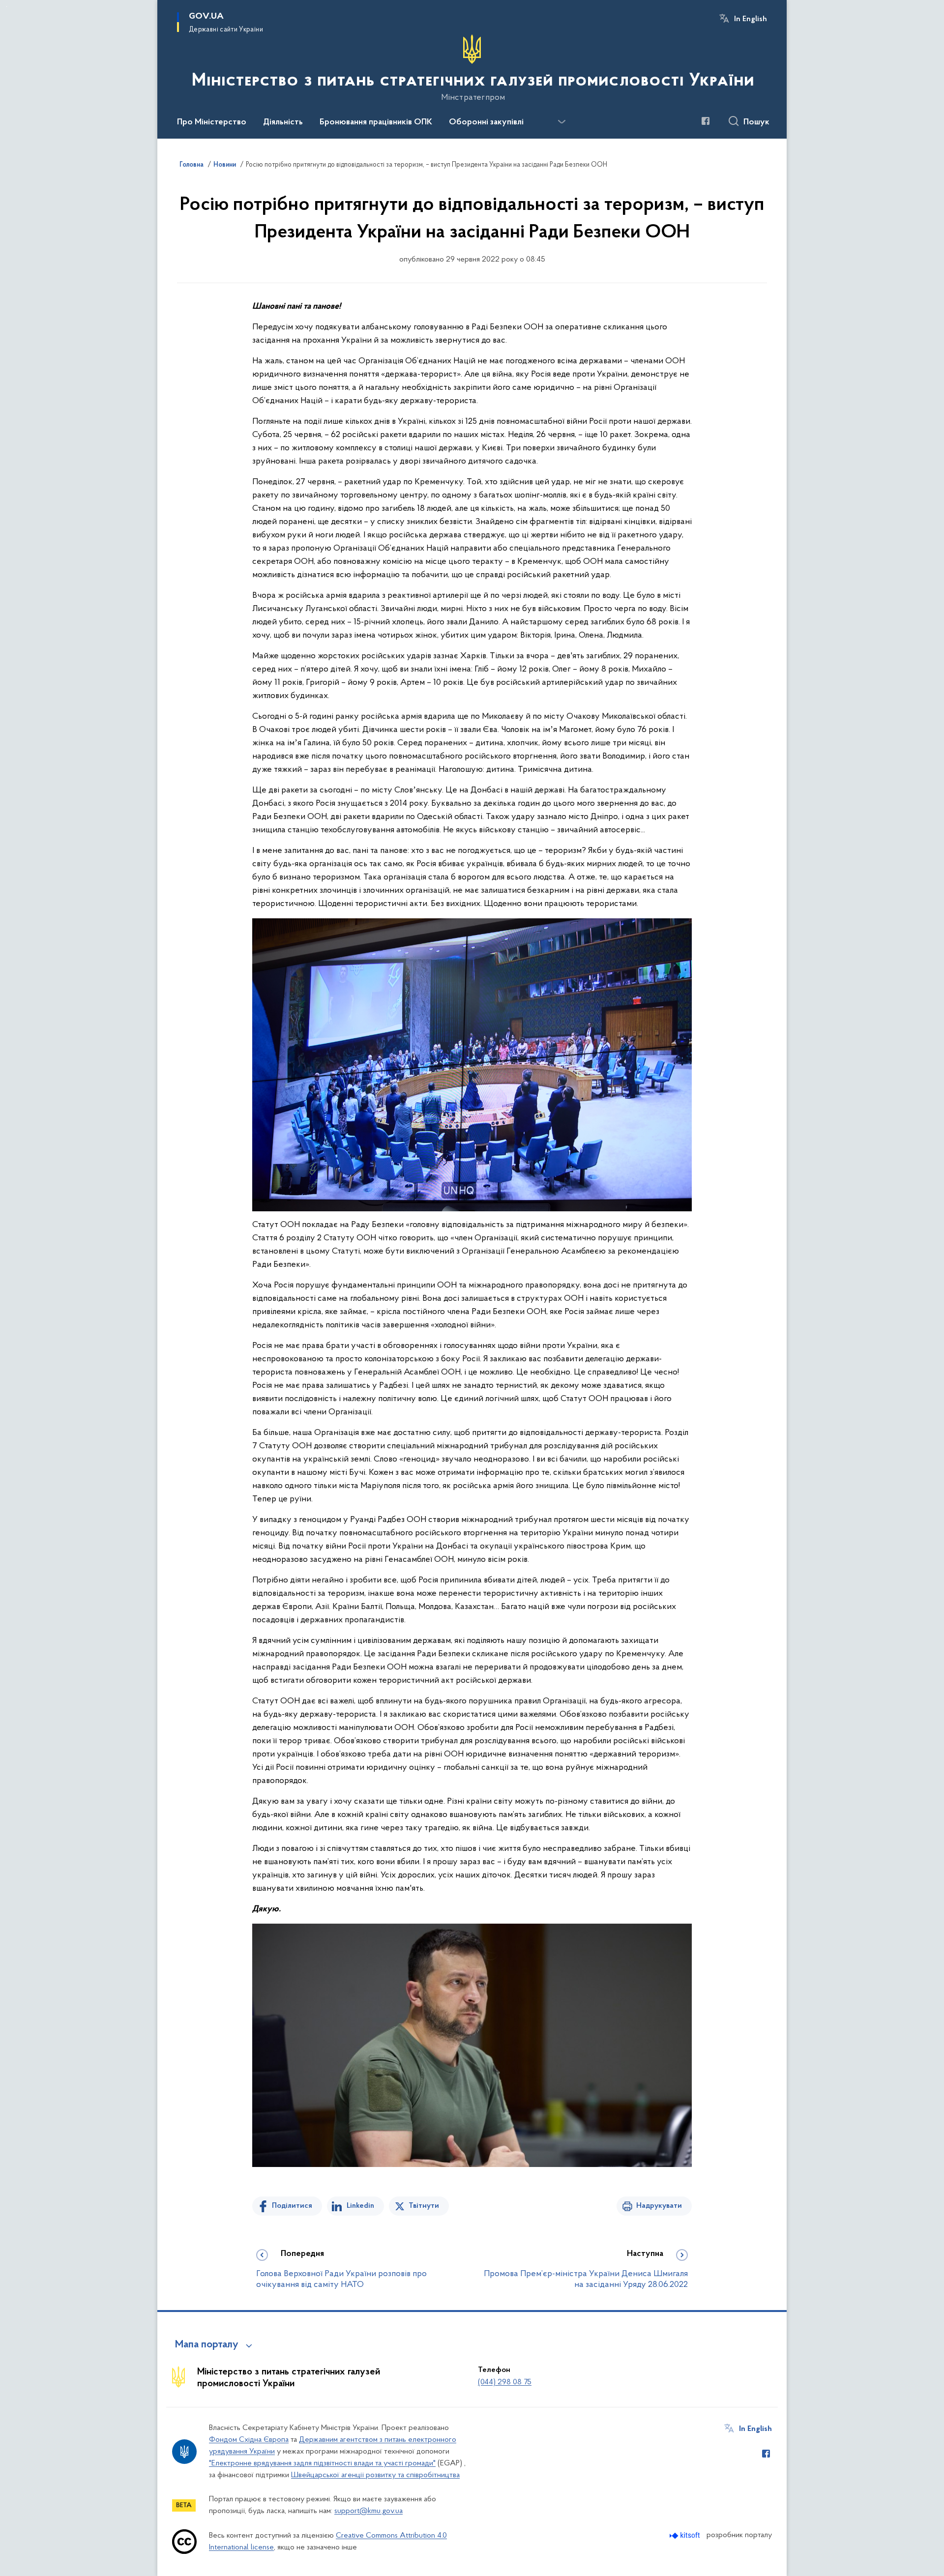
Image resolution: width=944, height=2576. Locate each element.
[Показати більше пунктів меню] (561, 122)
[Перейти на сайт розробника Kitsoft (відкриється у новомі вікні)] (686, 2535)
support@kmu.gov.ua (369, 2511)
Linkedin (360, 2206)
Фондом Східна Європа (249, 2440)
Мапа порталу (207, 2345)
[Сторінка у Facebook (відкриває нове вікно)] (706, 121)
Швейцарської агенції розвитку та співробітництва (375, 2475)
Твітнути (424, 2206)
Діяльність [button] (283, 122)
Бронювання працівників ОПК (376, 122)
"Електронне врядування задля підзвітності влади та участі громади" (322, 2463)
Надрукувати (659, 2206)
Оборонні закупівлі (486, 122)
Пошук (756, 122)
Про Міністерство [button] (212, 122)
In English (751, 19)
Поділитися (292, 2206)
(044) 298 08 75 (505, 2382)
